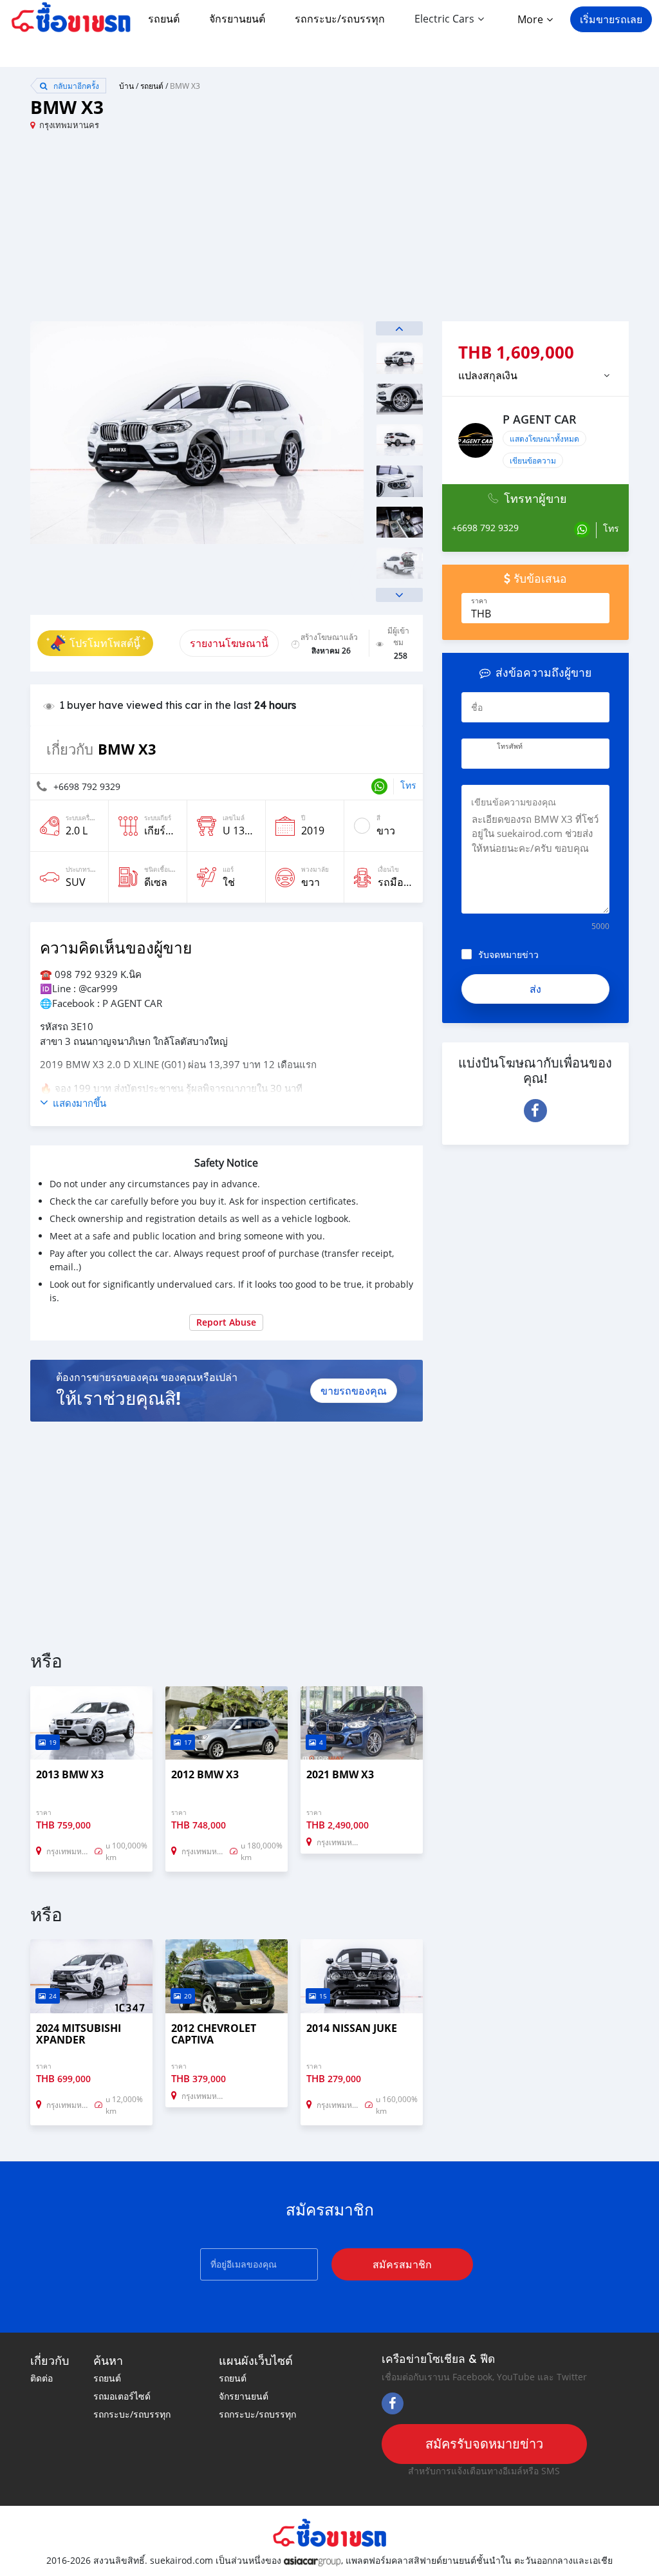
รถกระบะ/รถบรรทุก (340, 19)
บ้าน (126, 86)
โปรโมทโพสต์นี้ (105, 643)
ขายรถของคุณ (354, 1391)
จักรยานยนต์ (237, 19)
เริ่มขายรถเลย (611, 19)
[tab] (535, 375)
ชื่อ (477, 707)
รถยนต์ (164, 19)
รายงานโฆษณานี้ (229, 643)
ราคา (479, 601)
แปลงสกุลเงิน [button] (488, 375)
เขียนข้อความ (533, 460)
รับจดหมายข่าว (508, 954)
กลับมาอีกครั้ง (75, 86)
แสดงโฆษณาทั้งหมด (544, 438)
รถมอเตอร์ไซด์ (122, 2396)
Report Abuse (226, 1322)
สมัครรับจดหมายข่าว (484, 2444)
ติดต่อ (42, 2378)
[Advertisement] (180, 231)
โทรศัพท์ (510, 746)
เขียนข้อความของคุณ (514, 802)
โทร (408, 785)
